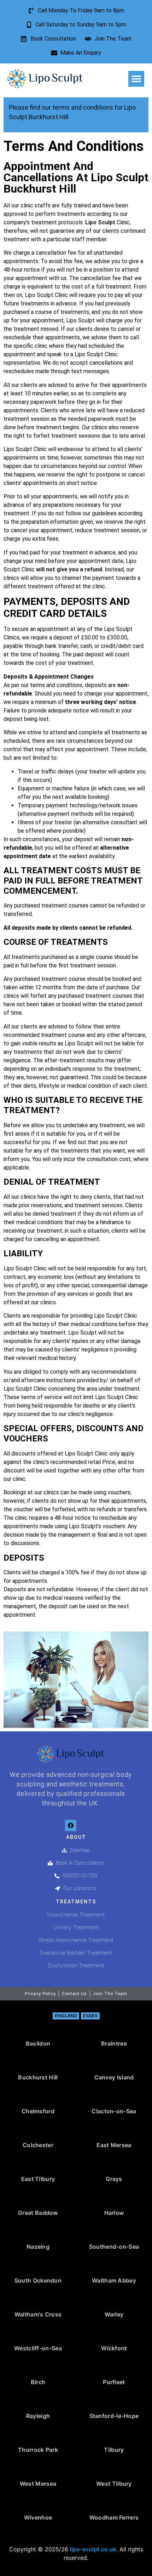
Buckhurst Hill (38, 2077)
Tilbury (114, 2450)
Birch (38, 2382)
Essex (90, 2016)
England (66, 2016)
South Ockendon (38, 2280)
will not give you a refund (69, 569)
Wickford (114, 2348)
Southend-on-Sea (114, 2247)
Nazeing (38, 2247)
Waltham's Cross (38, 2314)
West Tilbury (114, 2484)
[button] (136, 79)
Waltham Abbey (114, 2280)
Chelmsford (38, 2111)
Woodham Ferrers (114, 2517)
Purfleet (114, 2382)
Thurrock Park (38, 2450)
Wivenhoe (38, 2517)
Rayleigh (38, 2416)
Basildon (38, 2043)
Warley (114, 2314)
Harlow (114, 2213)
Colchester (38, 2145)
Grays (114, 2179)
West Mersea (38, 2484)
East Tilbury (38, 2179)
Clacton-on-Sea (114, 2111)
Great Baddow (38, 2213)
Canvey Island (114, 2077)
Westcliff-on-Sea (38, 2348)
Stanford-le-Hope (114, 2416)
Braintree (114, 2043)
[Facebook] (71, 1825)
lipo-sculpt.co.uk (93, 2549)
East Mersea (114, 2145)
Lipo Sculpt (100, 222)
